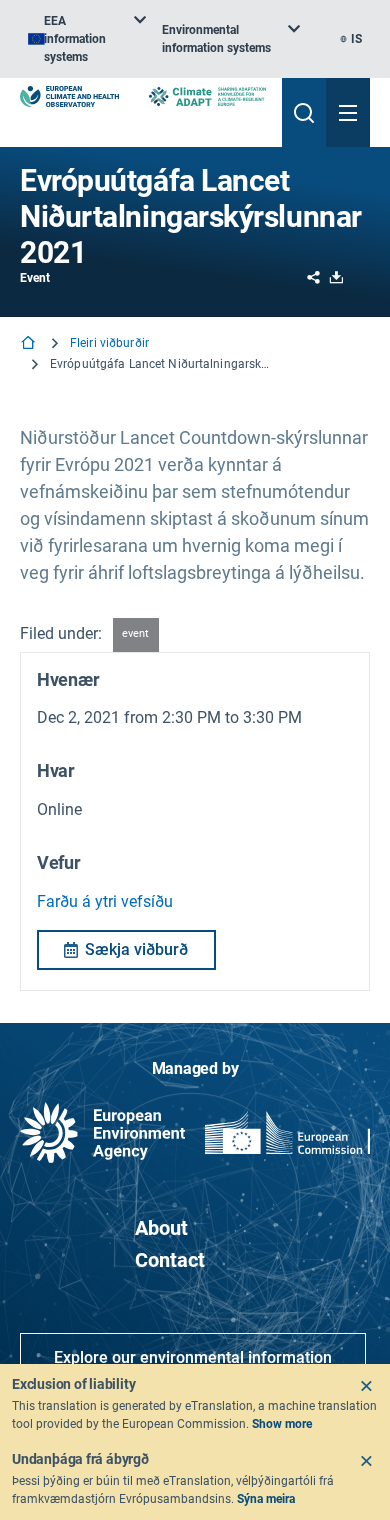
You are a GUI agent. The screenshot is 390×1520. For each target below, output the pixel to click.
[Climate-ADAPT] (207, 96)
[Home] (30, 344)
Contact (170, 1260)
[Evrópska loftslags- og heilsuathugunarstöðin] (69, 96)
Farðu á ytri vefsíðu (105, 901)
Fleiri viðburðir (109, 343)
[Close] (366, 1386)
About (161, 1228)
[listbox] (87, 39)
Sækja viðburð (136, 949)
